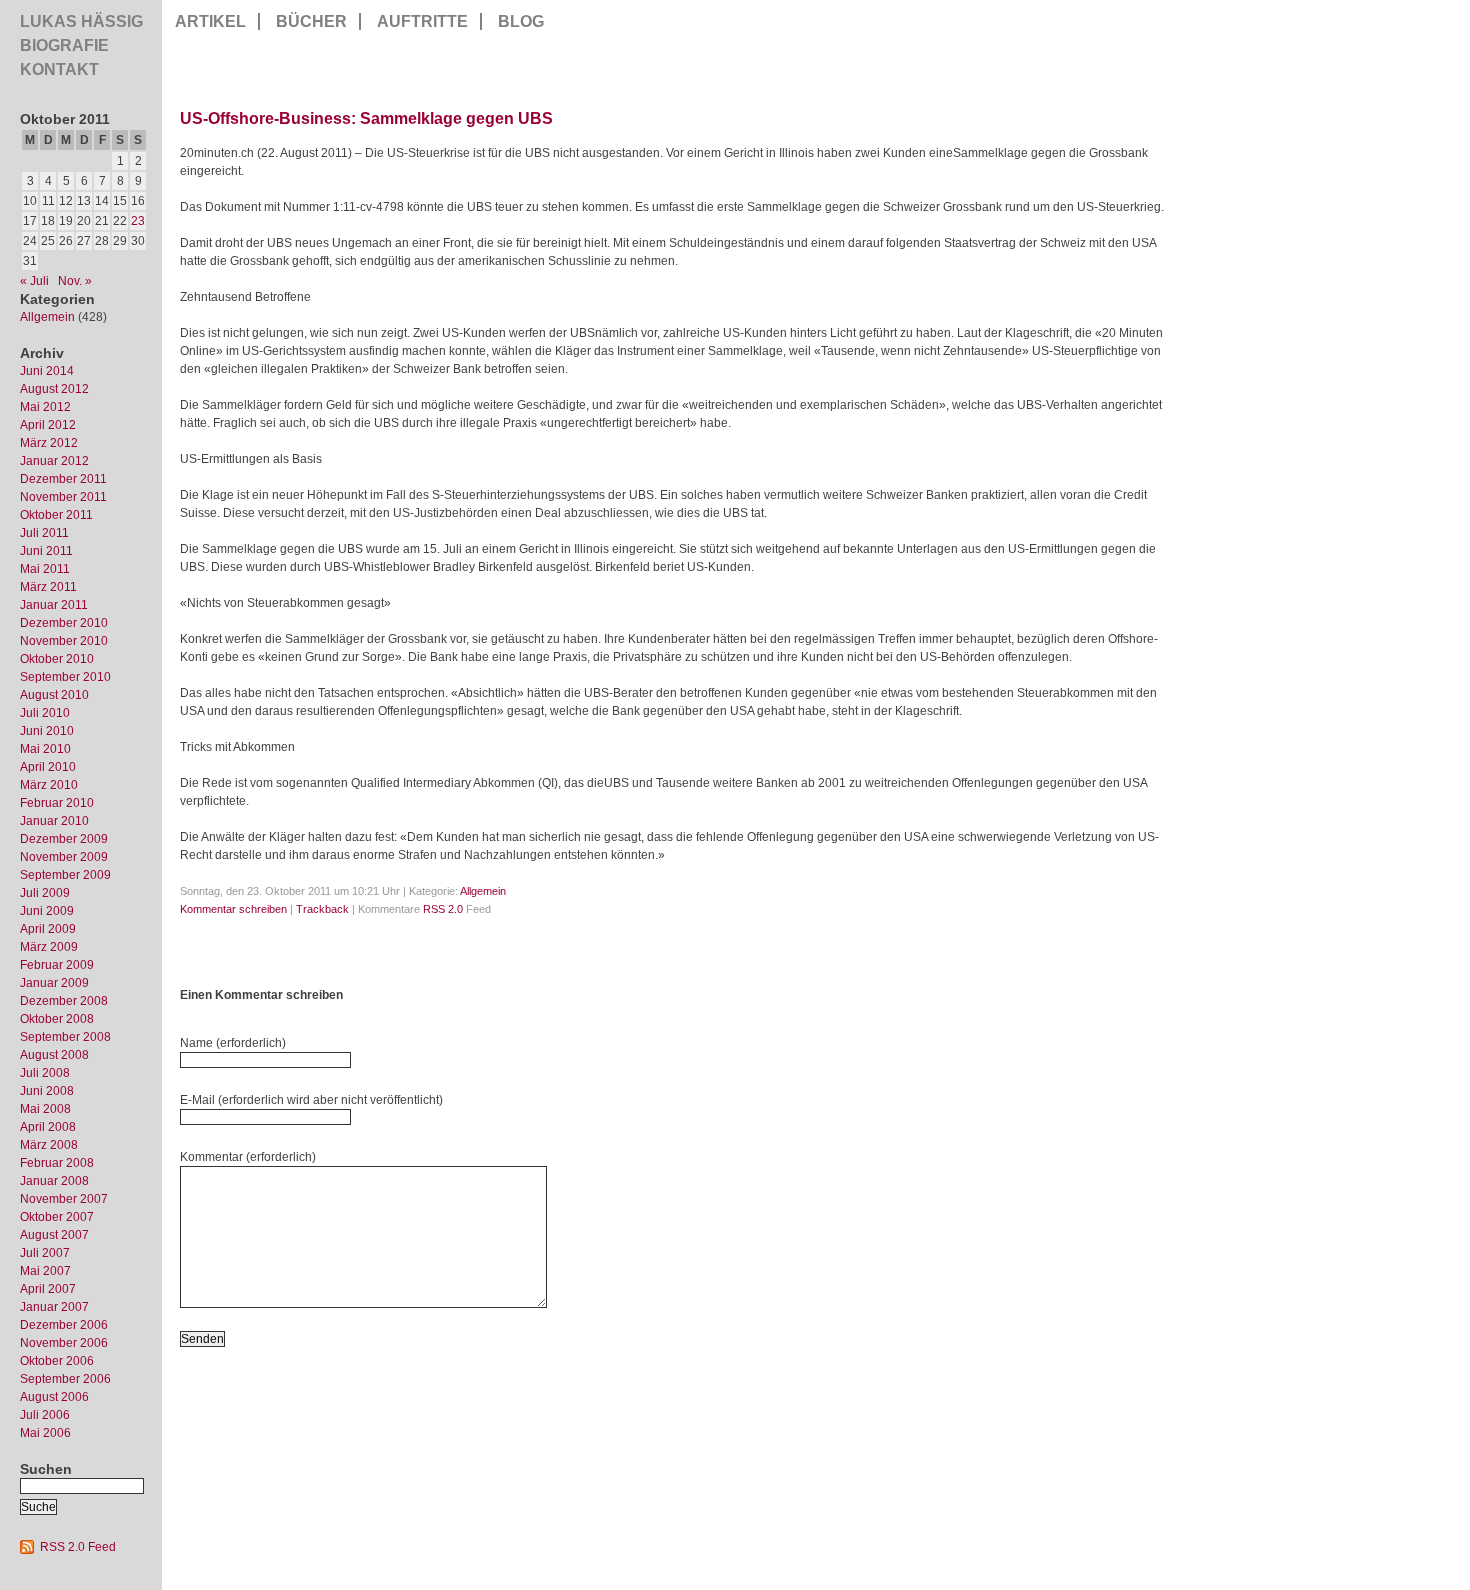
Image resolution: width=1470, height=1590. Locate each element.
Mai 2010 (45, 749)
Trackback (322, 909)
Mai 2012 (45, 407)
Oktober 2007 (57, 1217)
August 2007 (54, 1235)
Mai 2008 (45, 1109)
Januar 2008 (54, 1181)
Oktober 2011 (56, 515)
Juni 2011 (46, 551)
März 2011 (48, 587)
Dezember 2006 (64, 1325)
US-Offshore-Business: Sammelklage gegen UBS (366, 118)
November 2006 (64, 1343)
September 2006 (65, 1379)
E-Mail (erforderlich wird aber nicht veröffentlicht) (311, 1100)
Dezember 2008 (64, 1001)
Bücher (311, 21)
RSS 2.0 (443, 909)
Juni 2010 (47, 731)
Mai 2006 (45, 1433)
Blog (521, 21)
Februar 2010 (57, 803)
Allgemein (47, 317)
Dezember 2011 (63, 479)
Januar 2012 (54, 461)
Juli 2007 (45, 1253)
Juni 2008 (47, 1091)
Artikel (210, 21)
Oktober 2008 (57, 1019)
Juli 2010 (45, 713)
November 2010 (64, 641)
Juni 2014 (47, 371)
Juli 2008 (45, 1073)
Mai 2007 (45, 1271)
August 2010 (54, 695)
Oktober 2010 (57, 659)
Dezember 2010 (64, 623)
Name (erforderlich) (233, 1043)
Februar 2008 (57, 1163)
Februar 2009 (57, 965)
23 (138, 221)
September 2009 (65, 875)
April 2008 (48, 1127)
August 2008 (54, 1055)
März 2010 (49, 785)
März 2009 (49, 947)
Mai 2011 (45, 569)
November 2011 (63, 497)
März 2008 (49, 1145)
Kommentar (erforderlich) (248, 1157)
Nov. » (75, 281)
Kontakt (59, 69)
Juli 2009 (45, 893)
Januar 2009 (54, 983)
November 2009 (64, 857)
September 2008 (65, 1037)
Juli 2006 (45, 1415)
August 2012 (54, 389)
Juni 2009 (47, 911)
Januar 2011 (54, 605)
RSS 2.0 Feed (78, 1547)
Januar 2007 (54, 1307)
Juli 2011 (44, 533)
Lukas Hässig (81, 21)
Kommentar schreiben (233, 909)
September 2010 (65, 677)
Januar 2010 (54, 821)
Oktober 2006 (57, 1361)
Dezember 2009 (64, 839)
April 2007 (48, 1289)
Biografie (64, 45)
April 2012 (48, 425)
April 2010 (48, 767)
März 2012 (49, 443)
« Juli (34, 281)
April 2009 (48, 929)
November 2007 (64, 1199)
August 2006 (54, 1397)
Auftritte (422, 21)
